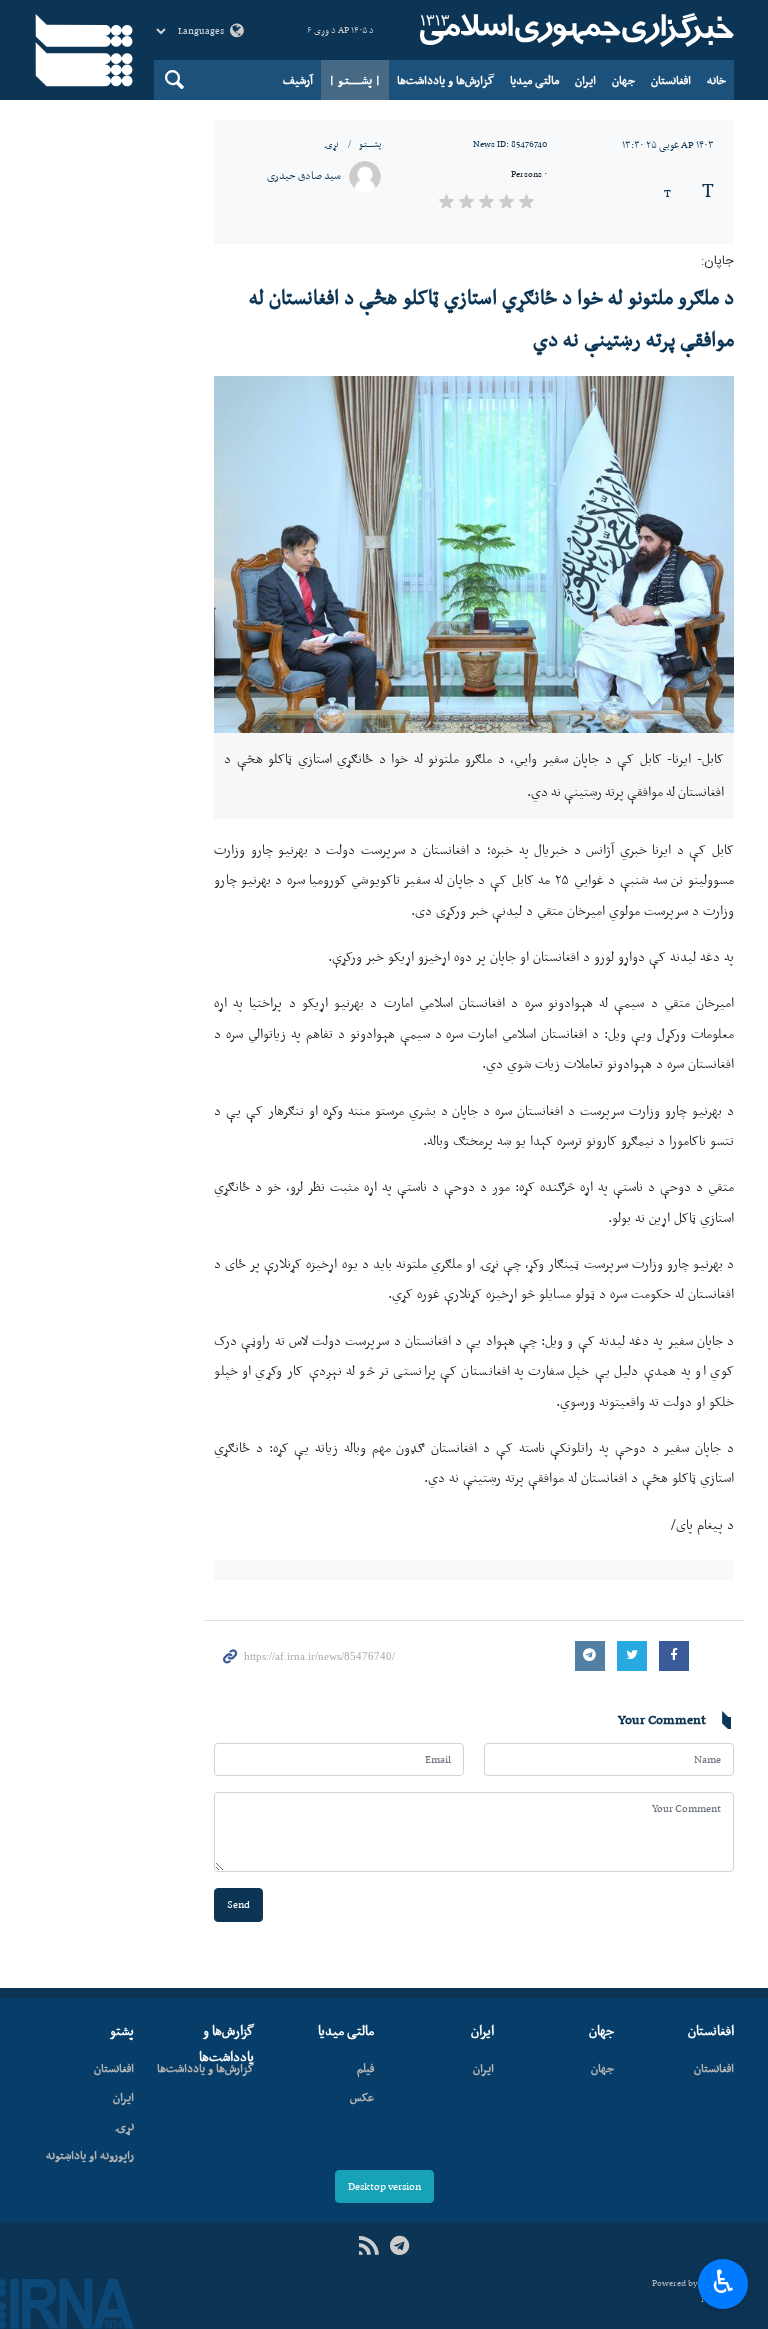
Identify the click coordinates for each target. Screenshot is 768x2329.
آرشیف (298, 80)
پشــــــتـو (370, 144)
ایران (585, 80)
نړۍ (331, 144)
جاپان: (717, 261)
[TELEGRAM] (399, 2246)
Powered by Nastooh (693, 2291)
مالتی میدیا (534, 80)
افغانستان (671, 80)
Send (238, 1904)
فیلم (365, 2068)
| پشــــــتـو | (355, 80)
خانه (716, 80)
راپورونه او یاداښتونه (90, 2155)
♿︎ (723, 2282)
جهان (623, 80)
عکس (362, 2097)
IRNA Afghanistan (574, 30)
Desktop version (384, 2186)
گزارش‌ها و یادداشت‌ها (445, 80)
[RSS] (368, 2246)
